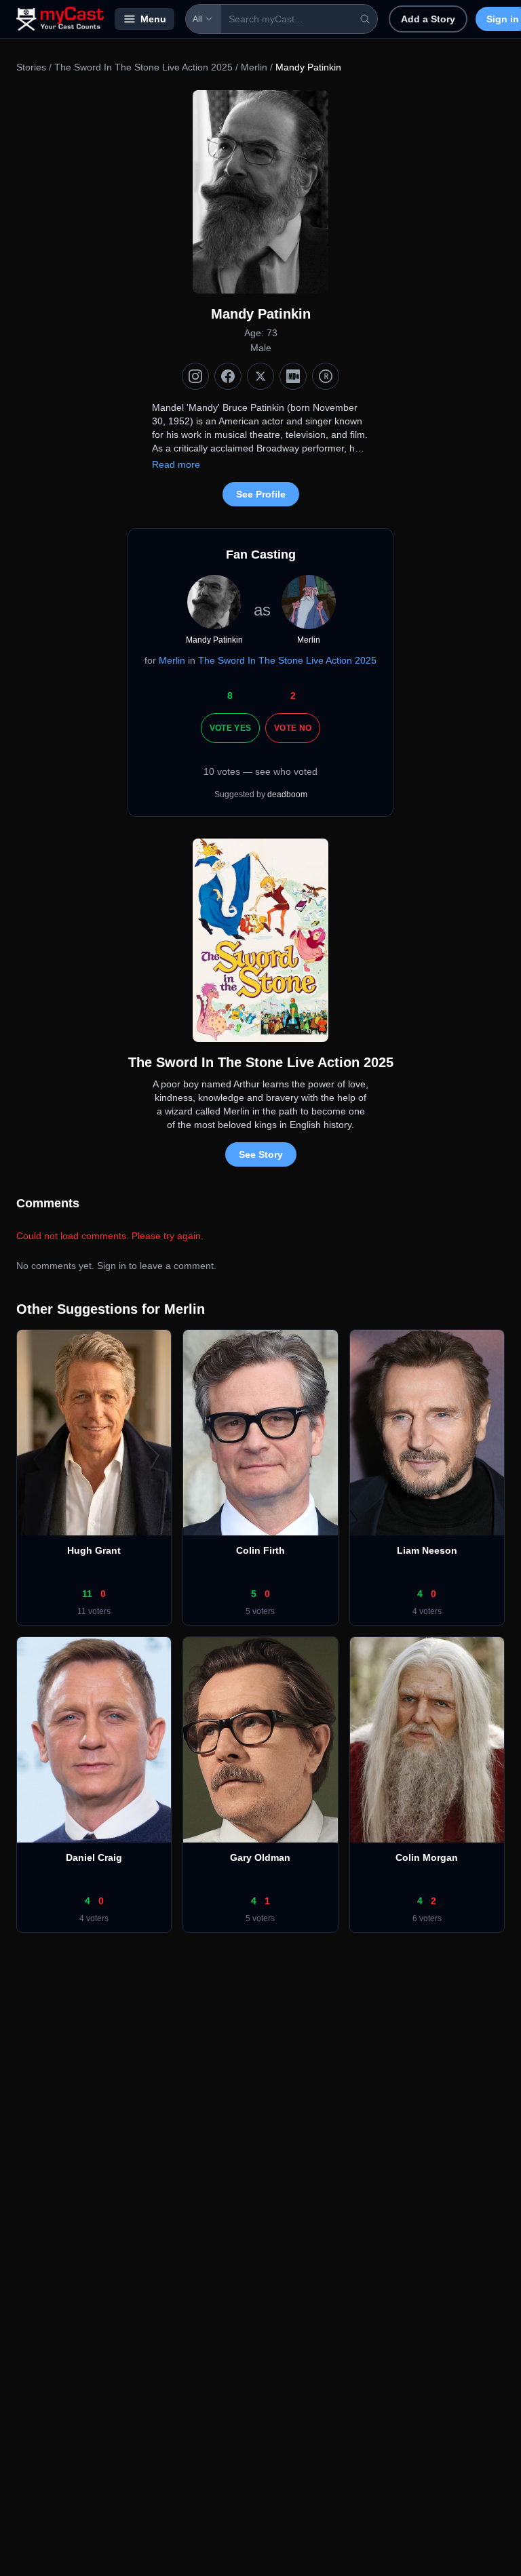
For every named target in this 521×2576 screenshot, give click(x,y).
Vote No (293, 728)
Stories (31, 67)
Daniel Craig (94, 1857)
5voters (260, 1611)
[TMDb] (326, 376)
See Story (261, 1154)
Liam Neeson (427, 1550)
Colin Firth (260, 1550)
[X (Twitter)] (260, 376)
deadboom (287, 794)
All (197, 19)
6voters (427, 1918)
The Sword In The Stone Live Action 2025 (143, 67)
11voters (94, 1611)
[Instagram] (195, 376)
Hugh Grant (94, 1550)
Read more (176, 464)
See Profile (261, 494)
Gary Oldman (260, 1857)
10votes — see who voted (260, 771)
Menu (153, 19)
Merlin (254, 67)
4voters (427, 1611)
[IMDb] (293, 376)
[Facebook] (228, 376)
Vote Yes (230, 728)
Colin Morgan (427, 1857)
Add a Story (428, 19)
